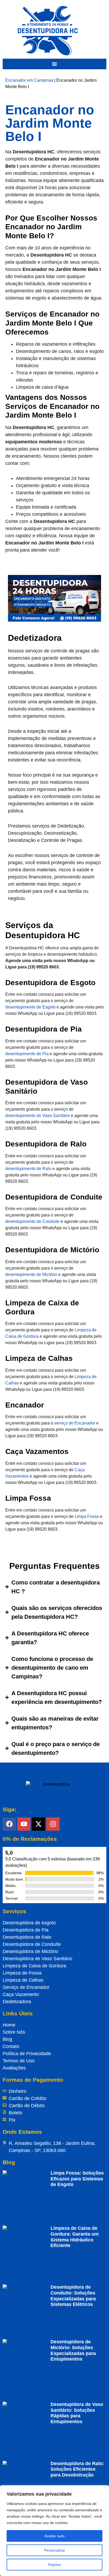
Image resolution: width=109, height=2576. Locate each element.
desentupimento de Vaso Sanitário (38, 1116)
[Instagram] (53, 1824)
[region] (54, 2531)
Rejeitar (55, 2565)
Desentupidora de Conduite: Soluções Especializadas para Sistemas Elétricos (73, 2296)
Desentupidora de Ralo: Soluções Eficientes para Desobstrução (77, 2469)
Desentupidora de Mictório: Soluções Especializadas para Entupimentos (73, 2350)
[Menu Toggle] (54, 64)
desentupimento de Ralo (28, 1169)
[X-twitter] (38, 1824)
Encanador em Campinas (29, 80)
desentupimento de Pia (27, 1054)
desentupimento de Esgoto (30, 1007)
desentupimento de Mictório (31, 1274)
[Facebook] (9, 1824)
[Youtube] (24, 1824)
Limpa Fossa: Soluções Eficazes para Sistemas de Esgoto (77, 2179)
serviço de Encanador (75, 1423)
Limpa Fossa (87, 1516)
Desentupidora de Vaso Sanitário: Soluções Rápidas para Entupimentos (77, 2413)
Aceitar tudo (54, 2536)
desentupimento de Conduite (32, 1221)
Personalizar (55, 2550)
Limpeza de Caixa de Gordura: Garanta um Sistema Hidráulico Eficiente (75, 2237)
